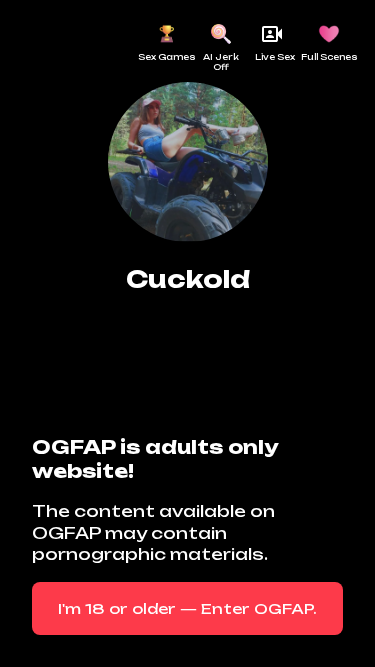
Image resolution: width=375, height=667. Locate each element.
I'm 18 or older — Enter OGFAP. (187, 608)
